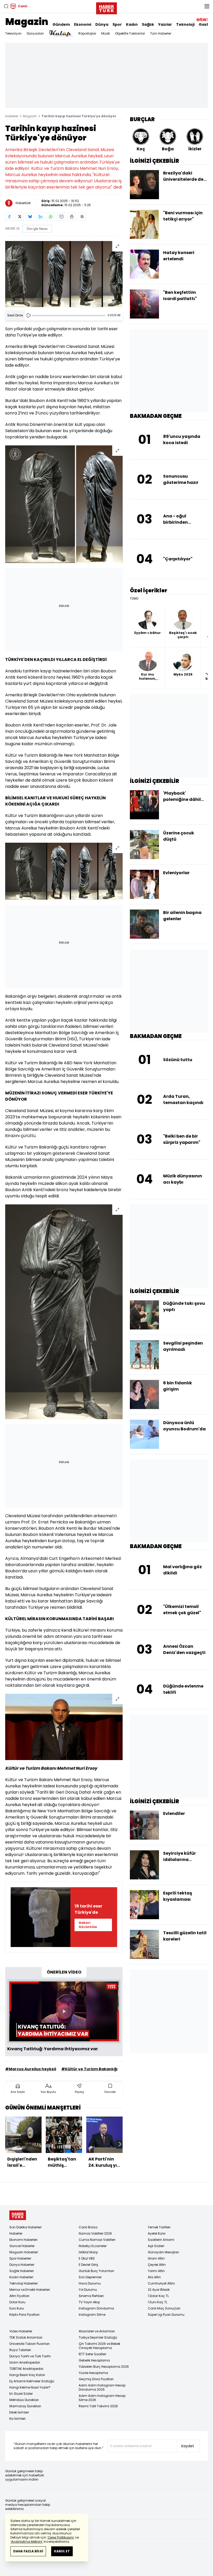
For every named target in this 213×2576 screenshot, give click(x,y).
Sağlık (148, 24)
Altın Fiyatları (19, 2296)
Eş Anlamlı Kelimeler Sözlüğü (32, 2381)
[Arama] (6, 6)
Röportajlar (87, 33)
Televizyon (13, 33)
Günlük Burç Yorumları (96, 2271)
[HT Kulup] (61, 34)
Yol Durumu (88, 2290)
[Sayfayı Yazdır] (72, 217)
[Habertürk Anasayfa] (106, 7)
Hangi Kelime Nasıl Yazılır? (30, 2387)
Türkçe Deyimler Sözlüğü (98, 2337)
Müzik (106, 33)
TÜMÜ (134, 599)
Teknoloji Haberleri (24, 2283)
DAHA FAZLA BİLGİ (28, 2551)
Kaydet (188, 2446)
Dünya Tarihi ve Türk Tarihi (30, 2356)
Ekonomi (83, 24)
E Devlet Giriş (88, 2265)
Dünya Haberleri (22, 2265)
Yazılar (165, 24)
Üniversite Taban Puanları (29, 2344)
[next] (120, 2144)
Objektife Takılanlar (130, 33)
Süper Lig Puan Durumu (166, 2315)
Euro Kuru (17, 2308)
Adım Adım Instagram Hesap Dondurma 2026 (102, 2387)
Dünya (102, 24)
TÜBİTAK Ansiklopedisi (26, 2369)
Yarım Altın (156, 2271)
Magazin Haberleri (24, 2252)
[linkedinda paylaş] (41, 217)
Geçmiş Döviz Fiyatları (96, 2379)
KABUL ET (62, 2551)
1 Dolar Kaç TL (158, 2296)
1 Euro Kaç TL (158, 2302)
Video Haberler (21, 2331)
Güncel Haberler (22, 2246)
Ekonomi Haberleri (23, 2240)
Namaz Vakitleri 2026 (95, 2233)
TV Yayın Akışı (89, 2302)
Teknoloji (185, 24)
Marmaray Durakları (25, 2406)
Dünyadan (35, 33)
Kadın (132, 24)
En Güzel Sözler (21, 2394)
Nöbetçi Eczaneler (93, 2246)
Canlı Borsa (88, 2227)
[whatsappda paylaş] (51, 217)
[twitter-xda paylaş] (20, 217)
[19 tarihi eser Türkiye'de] (41, 1917)
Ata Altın (154, 2277)
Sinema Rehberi (91, 2296)
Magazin (27, 22)
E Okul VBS (87, 2258)
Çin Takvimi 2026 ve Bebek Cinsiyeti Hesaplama (99, 2346)
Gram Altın (156, 2258)
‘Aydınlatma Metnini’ (27, 2542)
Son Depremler (90, 2277)
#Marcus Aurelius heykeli (31, 2069)
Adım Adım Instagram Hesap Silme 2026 (102, 2398)
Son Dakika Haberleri (25, 2227)
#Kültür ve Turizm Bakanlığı (89, 2069)
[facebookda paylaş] (9, 217)
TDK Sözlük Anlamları (26, 2337)
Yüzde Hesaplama (93, 2373)
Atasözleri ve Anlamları (97, 2331)
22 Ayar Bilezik (159, 2290)
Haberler (12, 116)
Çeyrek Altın (157, 2265)
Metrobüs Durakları (24, 2400)
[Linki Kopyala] (82, 217)
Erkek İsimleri (19, 2412)
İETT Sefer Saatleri (92, 2354)
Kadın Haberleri (21, 2277)
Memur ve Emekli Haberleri (30, 2290)
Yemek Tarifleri (159, 2227)
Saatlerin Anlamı (161, 2240)
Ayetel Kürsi (157, 2233)
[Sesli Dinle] (29, 315)
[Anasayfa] (18, 2215)
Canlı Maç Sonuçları (164, 2308)
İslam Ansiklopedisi (25, 2362)
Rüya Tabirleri (20, 2350)
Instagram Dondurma (96, 2308)
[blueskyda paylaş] (30, 217)
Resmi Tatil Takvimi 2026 (98, 2406)
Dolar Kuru (17, 2302)
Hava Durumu (90, 2283)
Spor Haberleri (20, 2258)
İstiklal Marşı (88, 2252)
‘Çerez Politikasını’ (61, 2537)
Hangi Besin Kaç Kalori (27, 2375)
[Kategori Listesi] (207, 6)
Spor (117, 24)
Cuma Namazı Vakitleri (97, 2240)
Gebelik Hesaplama (94, 2360)
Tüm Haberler (161, 33)
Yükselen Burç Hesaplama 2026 (104, 2367)
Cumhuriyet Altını (161, 2283)
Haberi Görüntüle (88, 1925)
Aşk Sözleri (156, 2246)
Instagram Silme (92, 2315)
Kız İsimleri (17, 2419)
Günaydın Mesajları (163, 2252)
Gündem (61, 24)
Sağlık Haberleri (22, 2271)
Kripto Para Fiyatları (24, 2315)
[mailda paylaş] (61, 217)
